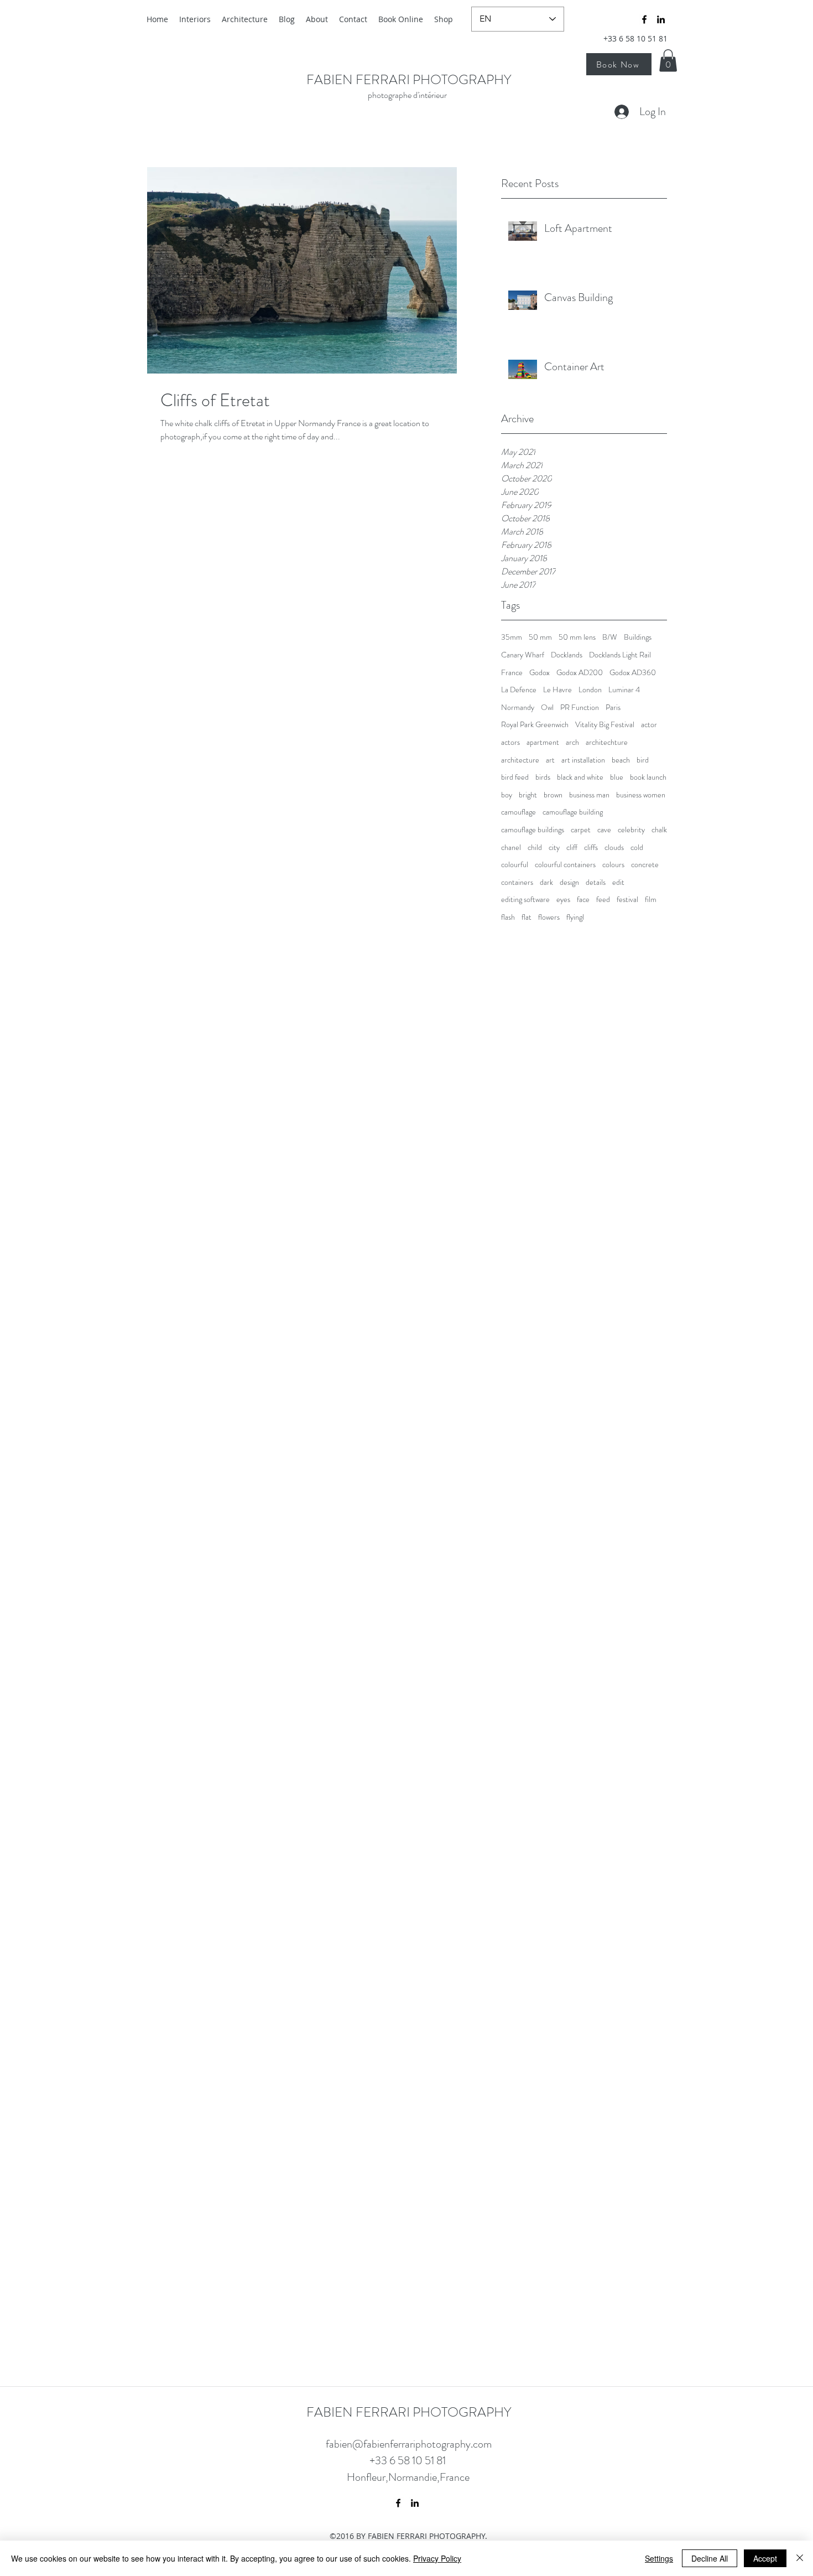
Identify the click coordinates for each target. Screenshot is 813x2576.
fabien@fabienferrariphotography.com (409, 2444)
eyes (563, 900)
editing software (525, 900)
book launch (648, 777)
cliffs (591, 848)
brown (553, 795)
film (651, 900)
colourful (515, 865)
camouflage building (573, 812)
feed (603, 900)
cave (604, 830)
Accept (765, 2558)
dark (546, 882)
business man (589, 795)
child (535, 848)
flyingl (575, 917)
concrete (645, 865)
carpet (581, 830)
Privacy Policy (437, 2558)
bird (643, 760)
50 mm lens (577, 637)
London (590, 690)
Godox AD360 (633, 673)
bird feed (515, 777)
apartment (543, 742)
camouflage (518, 812)
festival (627, 900)
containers (517, 882)
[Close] (800, 2558)
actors (510, 742)
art (550, 760)
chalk (659, 830)
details (596, 882)
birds (543, 777)
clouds (614, 848)
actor (649, 725)
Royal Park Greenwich (535, 725)
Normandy (518, 708)
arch (572, 742)
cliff (572, 848)
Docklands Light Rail (620, 655)
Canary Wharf (523, 655)
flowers (549, 917)
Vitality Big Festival (605, 725)
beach (621, 760)
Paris (613, 708)
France (512, 673)
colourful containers (565, 865)
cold (637, 848)
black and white (580, 777)
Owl (547, 708)
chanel (511, 848)
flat (527, 917)
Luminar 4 (624, 690)
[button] (668, 61)
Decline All (710, 2558)
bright (528, 795)
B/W (610, 637)
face (583, 900)
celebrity (631, 830)
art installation (583, 760)
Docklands (567, 655)
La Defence (519, 690)
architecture (520, 760)
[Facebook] (644, 19)
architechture (607, 742)
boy (507, 795)
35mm (512, 637)
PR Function (580, 708)
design (569, 882)
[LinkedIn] (661, 19)
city (554, 848)
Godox (540, 673)
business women (641, 795)
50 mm (540, 637)
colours (613, 865)
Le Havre (557, 690)
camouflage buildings (533, 830)
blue (617, 777)
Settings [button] (659, 2558)
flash (508, 917)
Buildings (638, 637)
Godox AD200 (580, 673)
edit (618, 882)
